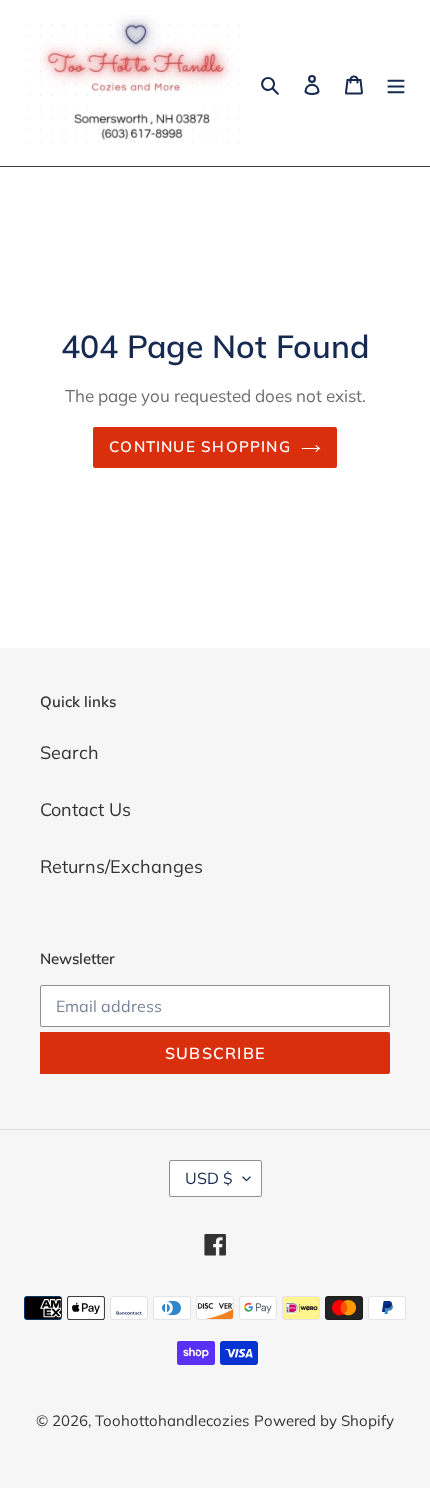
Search (69, 752)
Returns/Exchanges (121, 866)
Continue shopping (200, 446)
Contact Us (85, 809)
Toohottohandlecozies (172, 1420)
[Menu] (396, 82)
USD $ (209, 1178)
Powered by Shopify (324, 1420)
